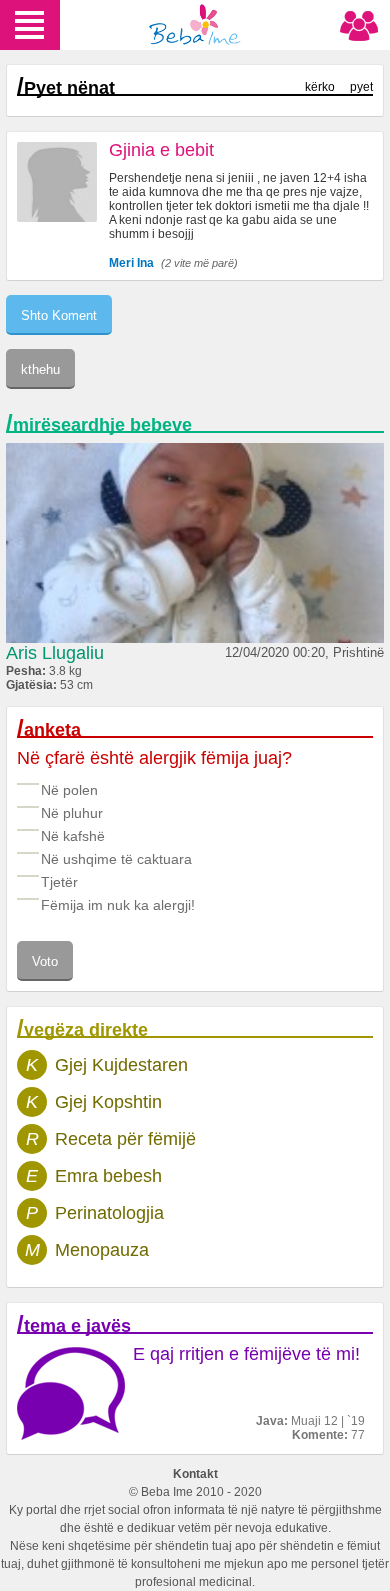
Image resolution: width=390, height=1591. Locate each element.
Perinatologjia (109, 1213)
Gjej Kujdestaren (121, 1065)
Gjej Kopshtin (108, 1102)
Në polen (69, 790)
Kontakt (195, 1474)
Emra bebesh (108, 1176)
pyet (361, 87)
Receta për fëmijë (125, 1139)
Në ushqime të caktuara (116, 859)
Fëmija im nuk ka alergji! (118, 905)
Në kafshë (73, 836)
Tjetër (59, 882)
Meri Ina (131, 263)
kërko (320, 87)
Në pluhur (72, 813)
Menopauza (102, 1250)
